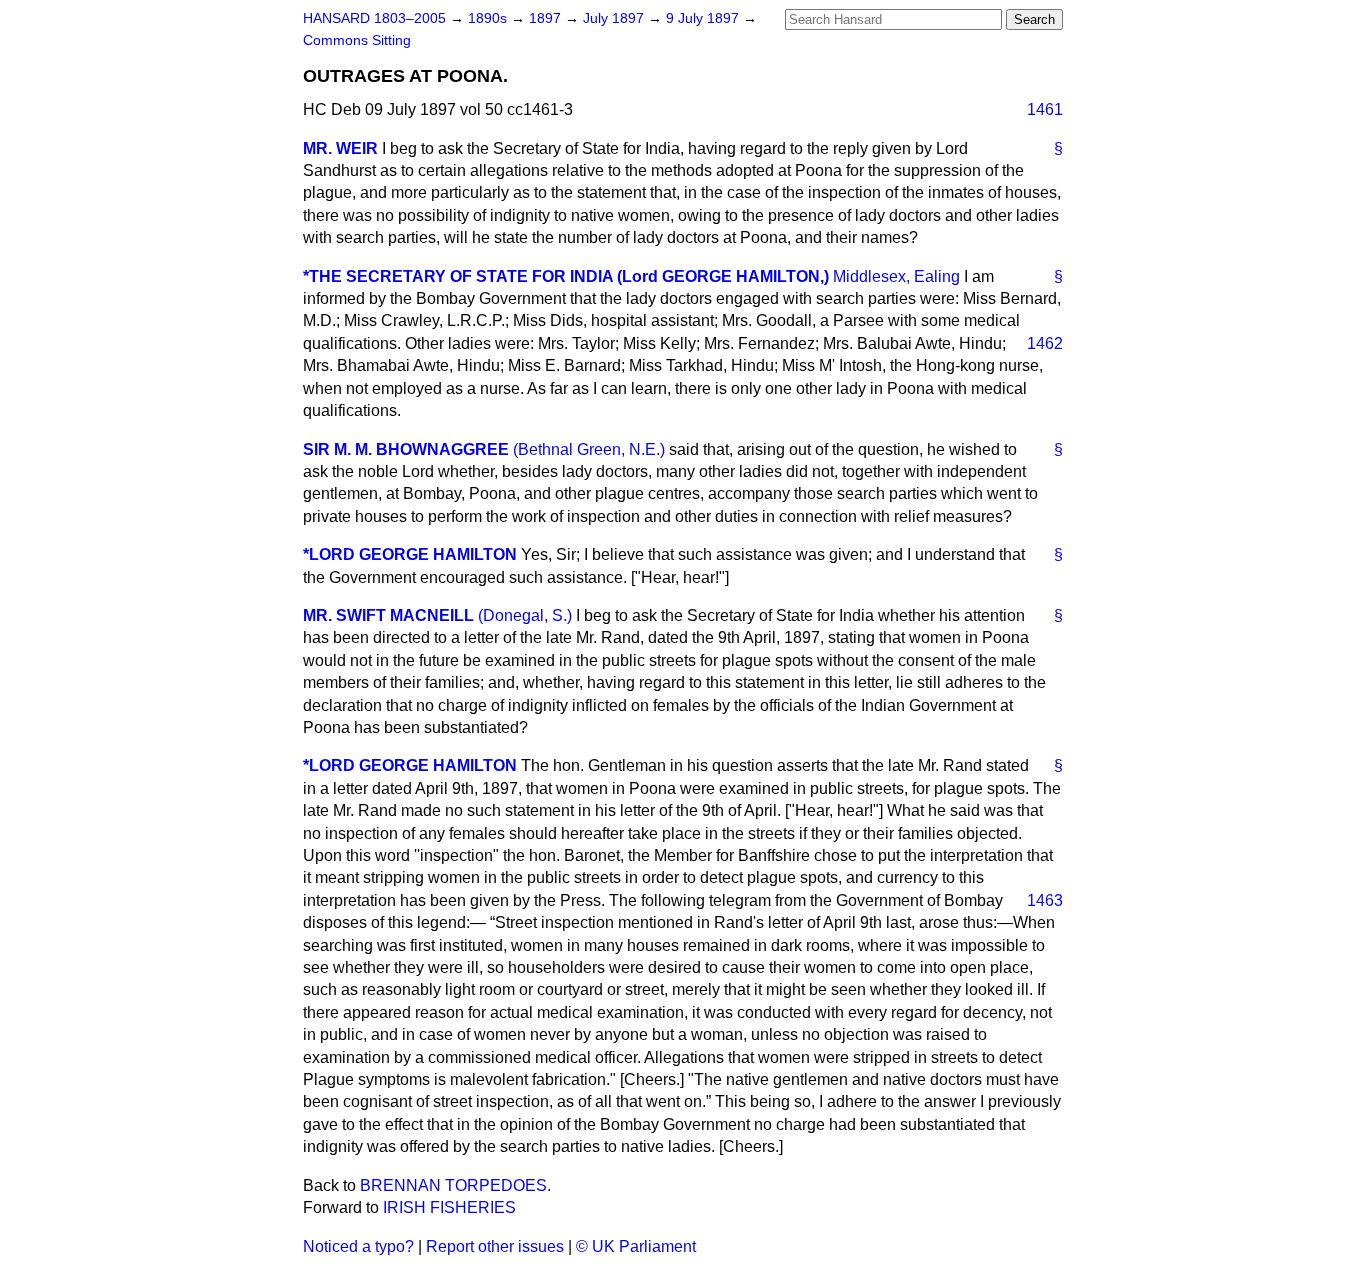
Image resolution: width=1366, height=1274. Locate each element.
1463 (1045, 900)
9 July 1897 (704, 18)
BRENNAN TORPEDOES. (455, 1185)
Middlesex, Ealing (896, 276)
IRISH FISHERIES (449, 1207)
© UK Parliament (636, 1246)
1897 (547, 18)
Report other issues (495, 1246)
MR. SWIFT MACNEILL (388, 615)
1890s (489, 18)
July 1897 (615, 18)
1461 (1045, 109)
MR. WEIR (340, 148)
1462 (1045, 343)
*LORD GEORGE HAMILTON (410, 554)
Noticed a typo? (358, 1246)
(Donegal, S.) (525, 615)
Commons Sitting (357, 40)
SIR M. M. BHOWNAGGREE (406, 449)
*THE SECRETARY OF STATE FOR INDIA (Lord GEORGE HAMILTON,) (566, 276)
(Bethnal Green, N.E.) (589, 449)
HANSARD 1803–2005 (374, 18)
